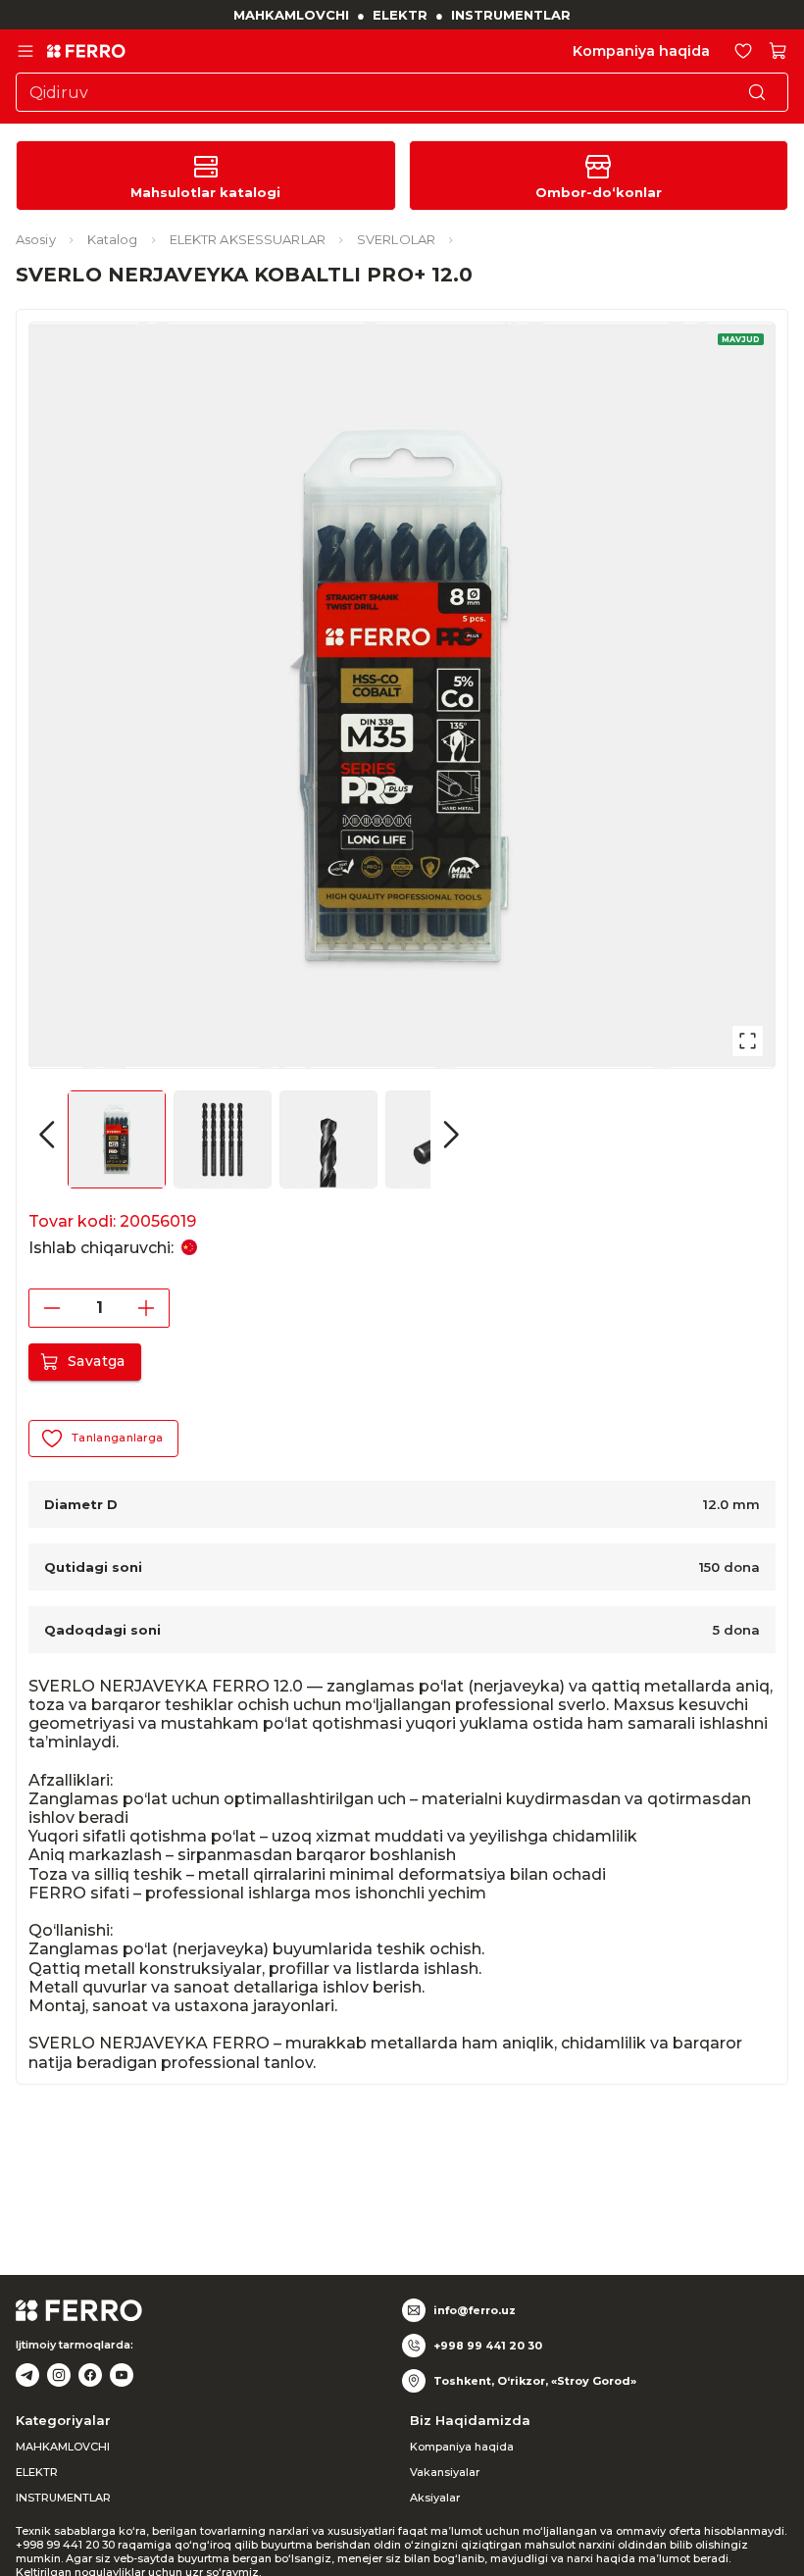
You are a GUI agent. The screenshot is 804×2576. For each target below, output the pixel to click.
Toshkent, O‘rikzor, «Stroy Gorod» (535, 2381)
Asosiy (36, 239)
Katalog (113, 239)
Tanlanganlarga (117, 1438)
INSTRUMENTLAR (511, 15)
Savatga (97, 1361)
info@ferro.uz (475, 2310)
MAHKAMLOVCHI (291, 15)
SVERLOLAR (396, 239)
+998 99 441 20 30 (488, 2346)
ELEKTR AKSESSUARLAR (248, 239)
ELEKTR (400, 15)
